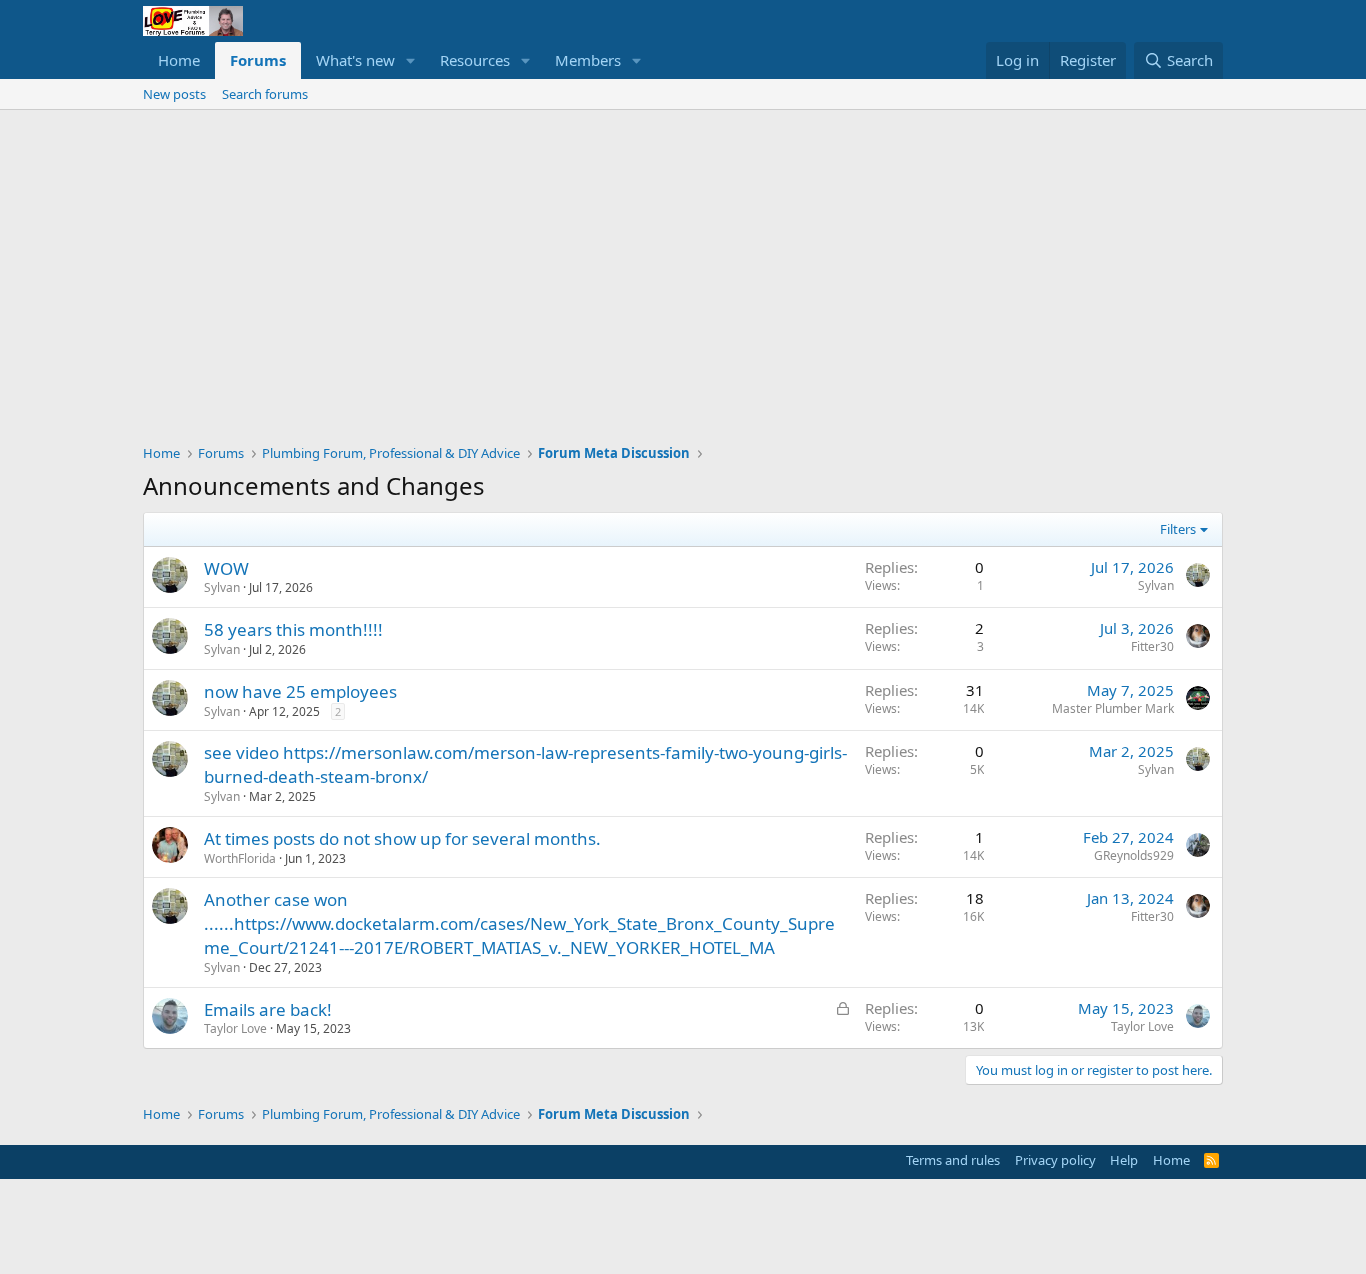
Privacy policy (1055, 1160)
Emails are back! (268, 1009)
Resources (475, 60)
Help (1124, 1160)
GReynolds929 (1134, 855)
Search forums (265, 94)
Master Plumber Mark (1113, 708)
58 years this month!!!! (293, 629)
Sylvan (222, 587)
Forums (258, 60)
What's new (355, 60)
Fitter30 (1152, 646)
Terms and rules (953, 1160)
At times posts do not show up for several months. (402, 838)
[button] (411, 60)
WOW (226, 568)
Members (588, 60)
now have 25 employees (300, 691)
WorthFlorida (240, 858)
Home (179, 60)
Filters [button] (1178, 529)
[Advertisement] (683, 260)
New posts (174, 94)
